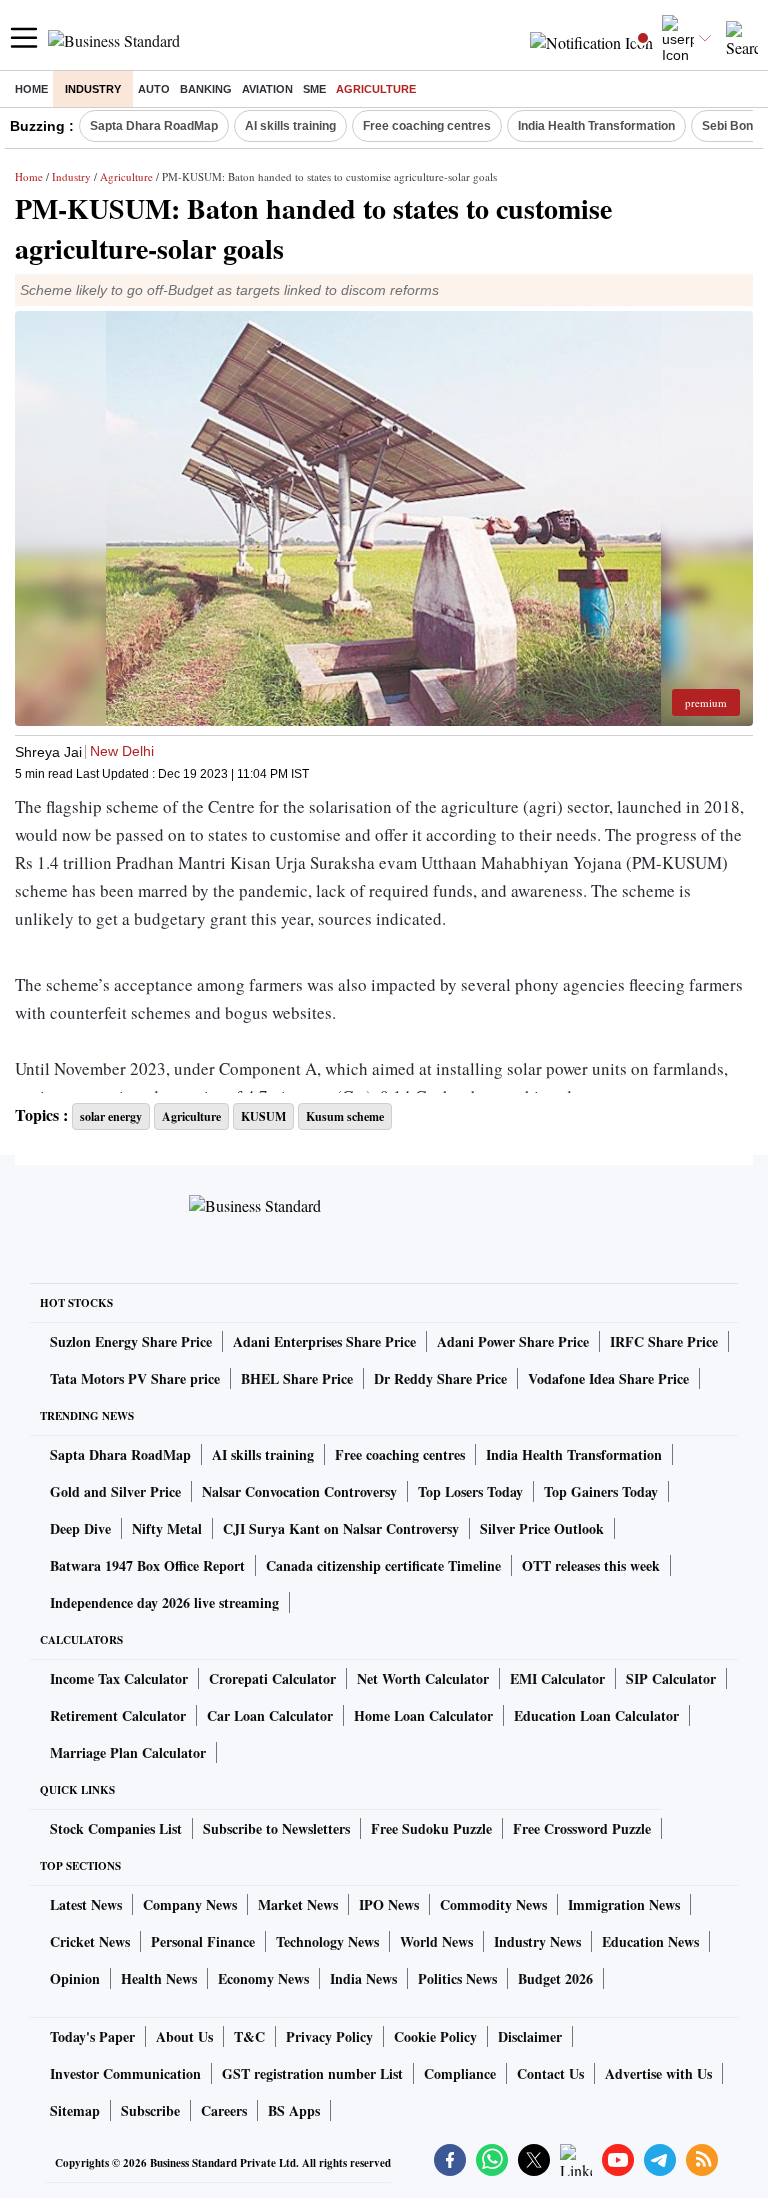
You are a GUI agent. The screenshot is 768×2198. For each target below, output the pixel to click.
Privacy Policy (329, 2036)
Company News (190, 1904)
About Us (184, 2036)
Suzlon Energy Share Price (131, 1341)
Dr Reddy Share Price (440, 1378)
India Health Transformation (596, 126)
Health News (159, 1978)
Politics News (457, 1978)
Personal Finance (203, 1941)
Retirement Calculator (118, 1715)
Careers (224, 2110)
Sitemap (75, 2110)
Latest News (86, 1904)
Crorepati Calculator (272, 1678)
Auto (154, 89)
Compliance (460, 2073)
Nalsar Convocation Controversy (299, 1491)
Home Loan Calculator (423, 1715)
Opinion (75, 1978)
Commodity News (493, 1904)
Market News (298, 1904)
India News (363, 1978)
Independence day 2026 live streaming (164, 1602)
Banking (206, 89)
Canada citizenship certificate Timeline (383, 1565)
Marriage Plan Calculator (128, 1752)
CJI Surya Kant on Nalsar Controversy (341, 1528)
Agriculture (376, 89)
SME (314, 89)
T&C (249, 2036)
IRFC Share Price (664, 1341)
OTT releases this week (591, 1565)
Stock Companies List (116, 1828)
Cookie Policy (435, 2036)
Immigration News (624, 1904)
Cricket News (90, 1941)
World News (436, 1941)
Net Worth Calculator (423, 1678)
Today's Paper (92, 2036)
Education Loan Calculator (596, 1715)
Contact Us (550, 2073)
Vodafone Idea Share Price (608, 1378)
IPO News (389, 1904)
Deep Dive (80, 1528)
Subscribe (150, 2110)
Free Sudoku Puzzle (431, 1828)
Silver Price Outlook (542, 1528)
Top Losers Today (470, 1491)
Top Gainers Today (601, 1491)
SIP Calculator (671, 1678)
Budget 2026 (555, 1978)
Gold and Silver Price (115, 1491)
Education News (650, 1941)
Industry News (537, 1941)
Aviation (267, 89)
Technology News (327, 1941)
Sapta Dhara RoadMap (154, 126)
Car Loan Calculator (270, 1715)
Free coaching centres (427, 126)
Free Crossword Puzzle (582, 1828)
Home (31, 89)
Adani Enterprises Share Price (324, 1341)
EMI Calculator (557, 1678)
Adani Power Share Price (513, 1341)
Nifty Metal (167, 1528)
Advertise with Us (658, 2073)
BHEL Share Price (297, 1378)
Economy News (263, 1978)
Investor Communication (125, 2073)
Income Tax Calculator (119, 1678)
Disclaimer (530, 2036)
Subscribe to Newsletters (276, 1828)
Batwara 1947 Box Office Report (147, 1565)
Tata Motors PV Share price (135, 1378)
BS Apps (294, 2110)
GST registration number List (312, 2073)
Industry (93, 89)
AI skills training (290, 126)
